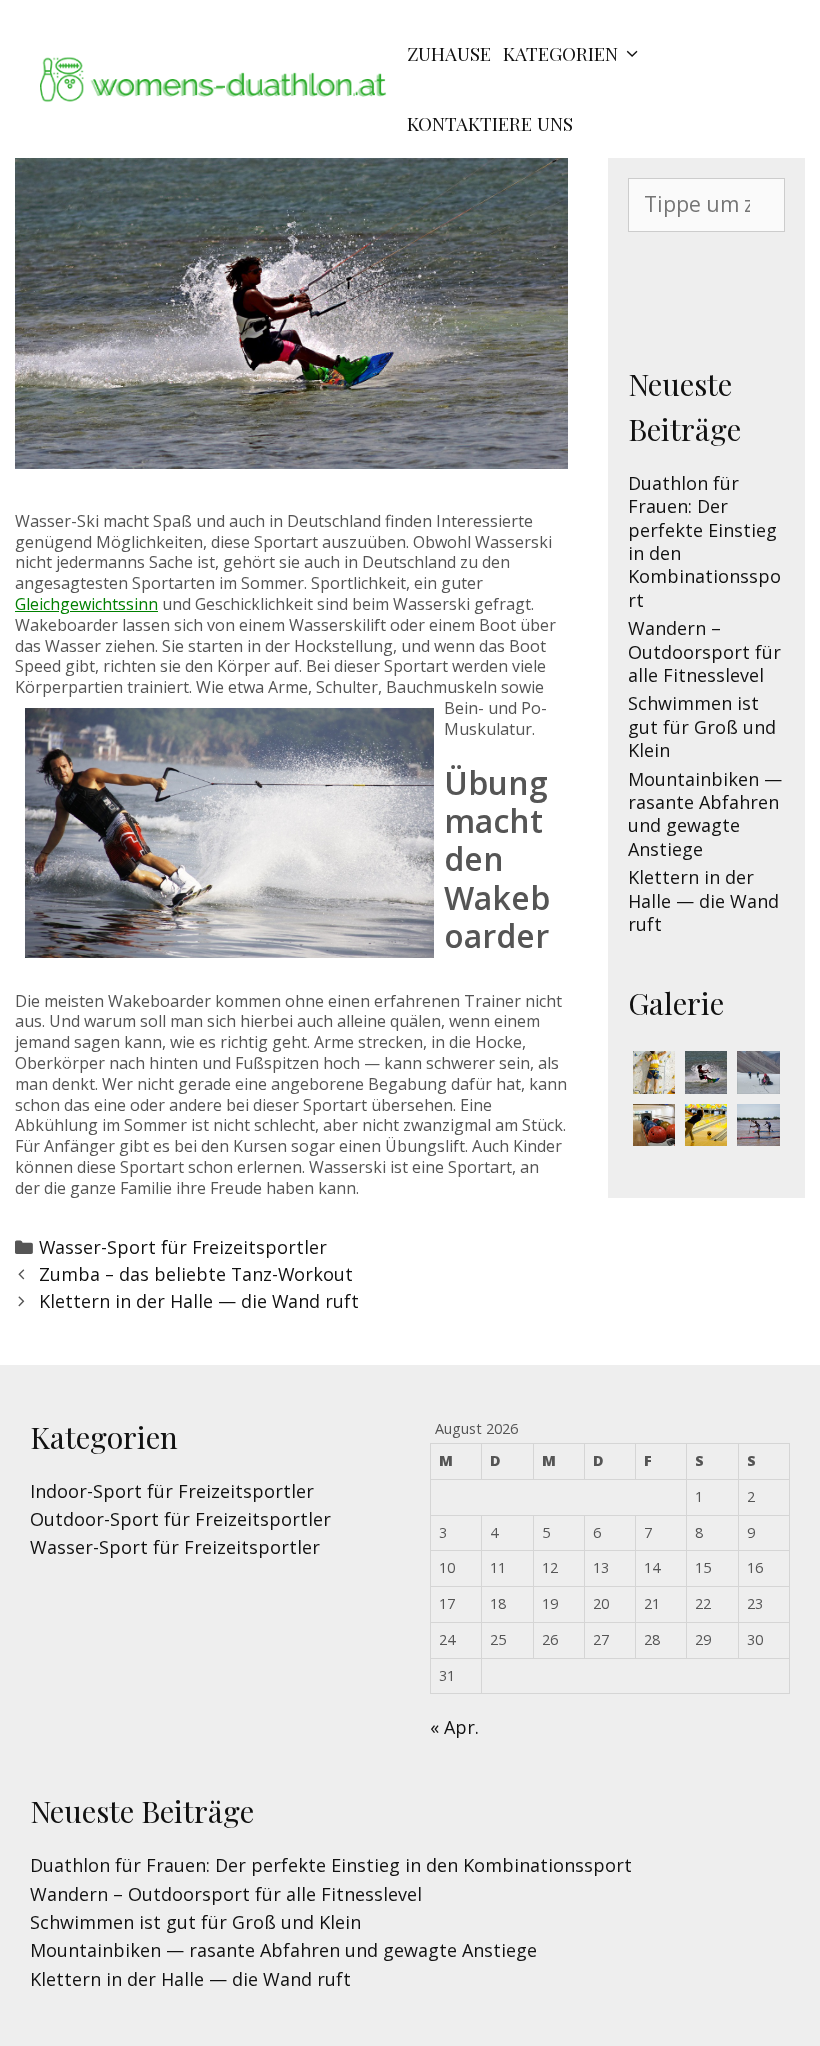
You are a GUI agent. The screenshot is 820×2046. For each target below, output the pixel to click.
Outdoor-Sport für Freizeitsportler (180, 1519)
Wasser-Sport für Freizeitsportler (183, 1247)
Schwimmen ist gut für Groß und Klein (702, 726)
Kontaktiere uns (490, 123)
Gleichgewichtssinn (86, 604)
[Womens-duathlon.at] (220, 86)
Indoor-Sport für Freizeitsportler (172, 1491)
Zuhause (449, 53)
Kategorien (560, 53)
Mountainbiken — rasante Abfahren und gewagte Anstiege (705, 814)
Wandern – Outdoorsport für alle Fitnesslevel (704, 651)
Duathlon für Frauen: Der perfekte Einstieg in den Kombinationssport (704, 541)
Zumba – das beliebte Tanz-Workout (196, 1274)
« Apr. (454, 1727)
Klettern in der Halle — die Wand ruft (199, 1301)
